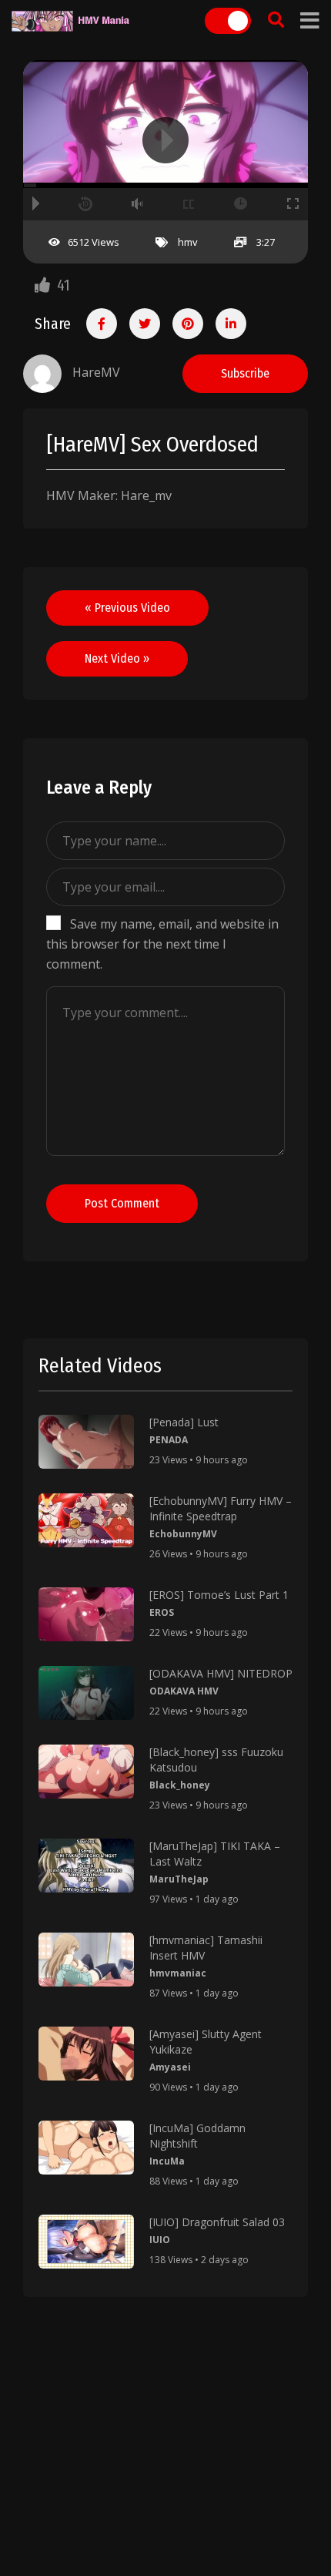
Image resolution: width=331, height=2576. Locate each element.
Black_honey (180, 1785)
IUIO (160, 2240)
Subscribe (245, 373)
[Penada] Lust (184, 1422)
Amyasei (170, 2067)
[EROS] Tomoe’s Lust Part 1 (219, 1595)
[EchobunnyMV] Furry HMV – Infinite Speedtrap (221, 1508)
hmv (188, 242)
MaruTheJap (179, 1879)
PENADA (169, 1440)
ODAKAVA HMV (184, 1691)
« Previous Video (127, 608)
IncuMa (167, 2161)
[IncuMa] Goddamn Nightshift (197, 2136)
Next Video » (117, 658)
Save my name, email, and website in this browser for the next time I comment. (162, 944)
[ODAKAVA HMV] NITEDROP (221, 1673)
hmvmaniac (178, 1973)
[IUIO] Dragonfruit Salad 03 (217, 2222)
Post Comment (122, 1203)
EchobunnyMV (183, 1534)
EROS (162, 1612)
